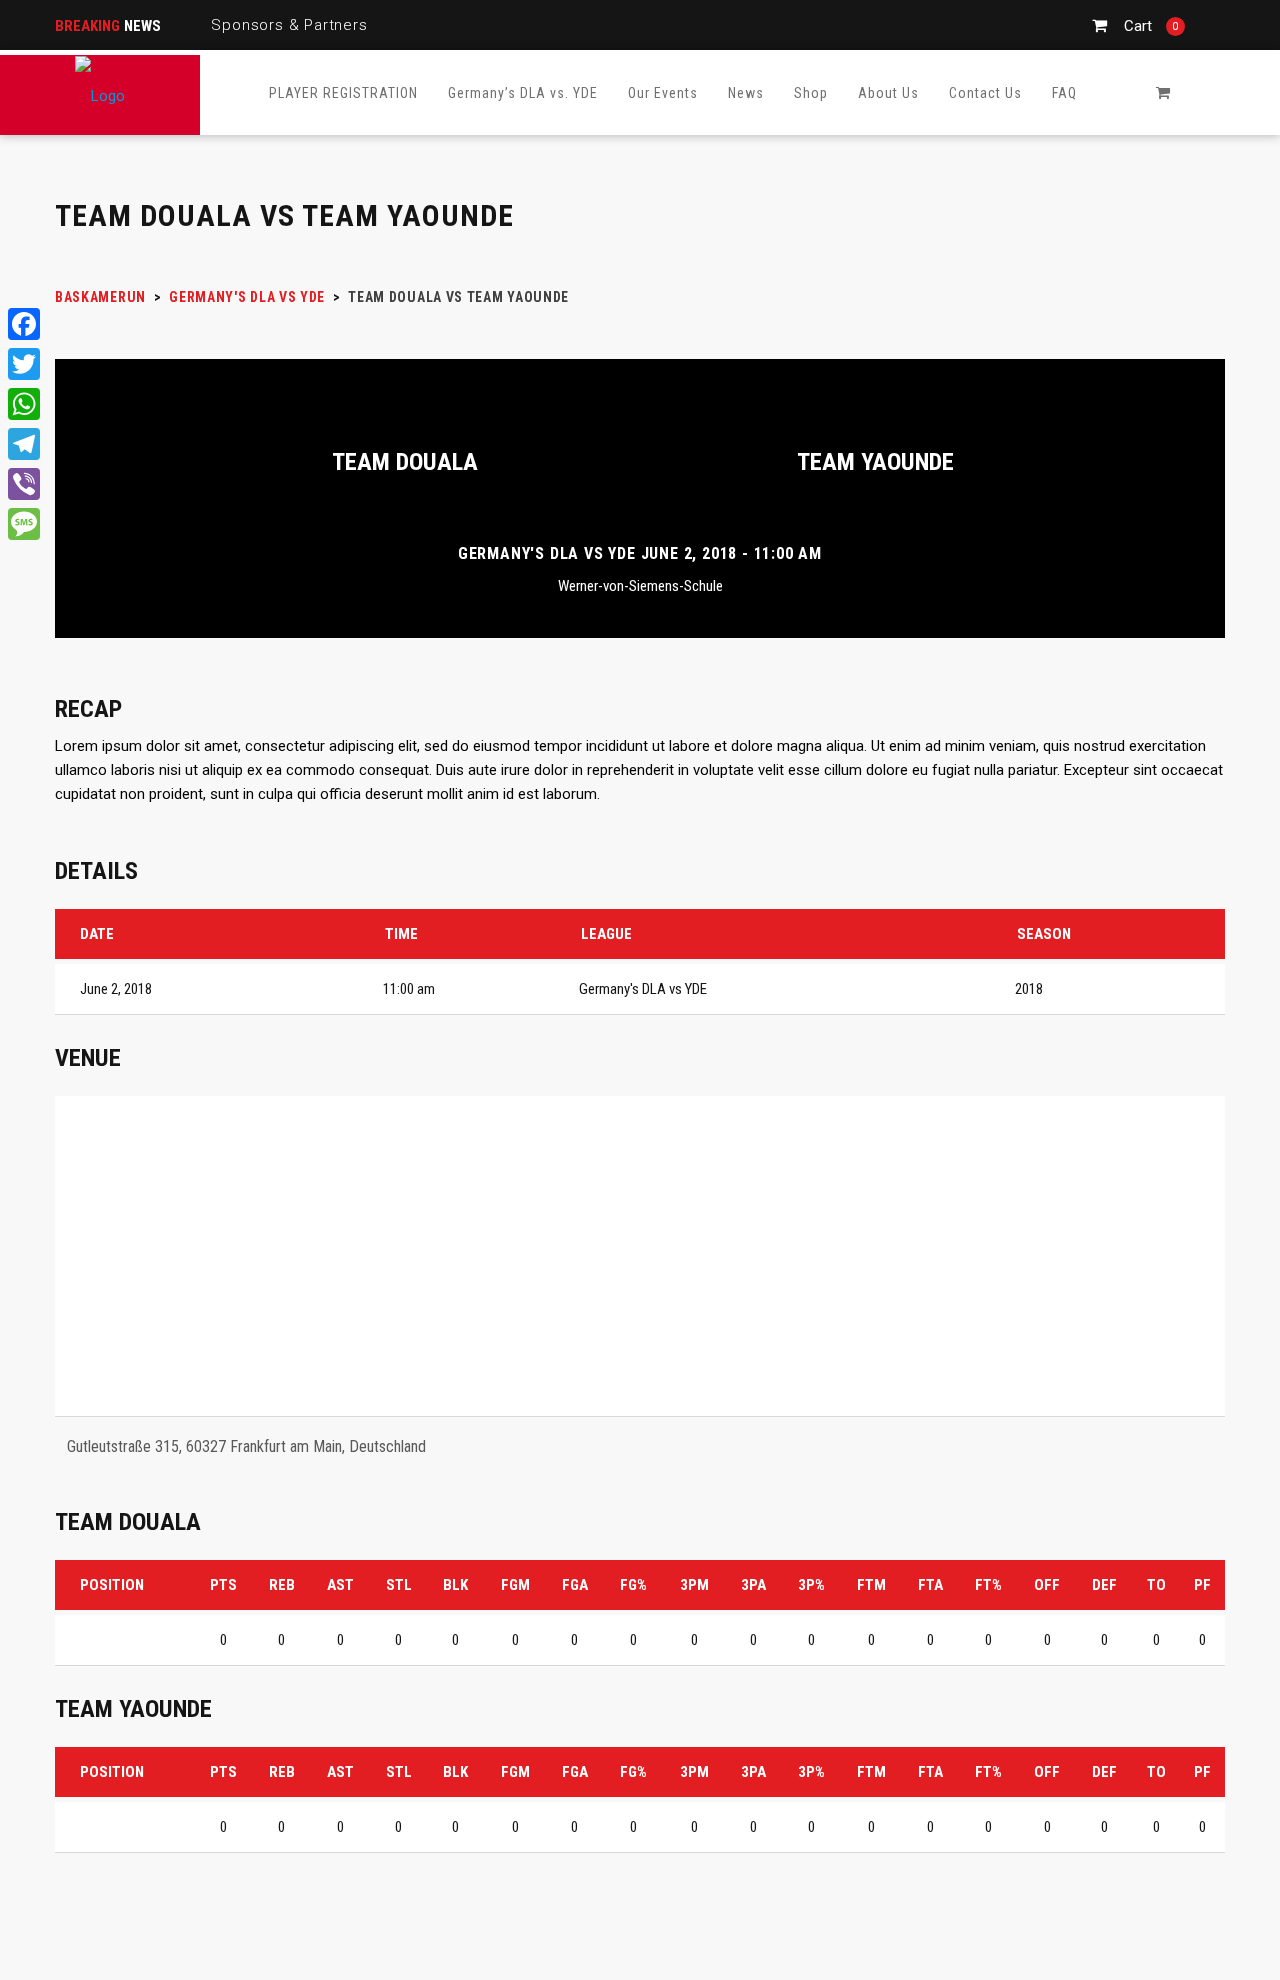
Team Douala (405, 462)
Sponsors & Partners (289, 25)
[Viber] (24, 484)
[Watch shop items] (1163, 93)
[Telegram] (24, 444)
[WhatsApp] (24, 404)
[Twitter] (24, 364)
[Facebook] (24, 324)
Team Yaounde (875, 462)
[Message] (24, 524)
